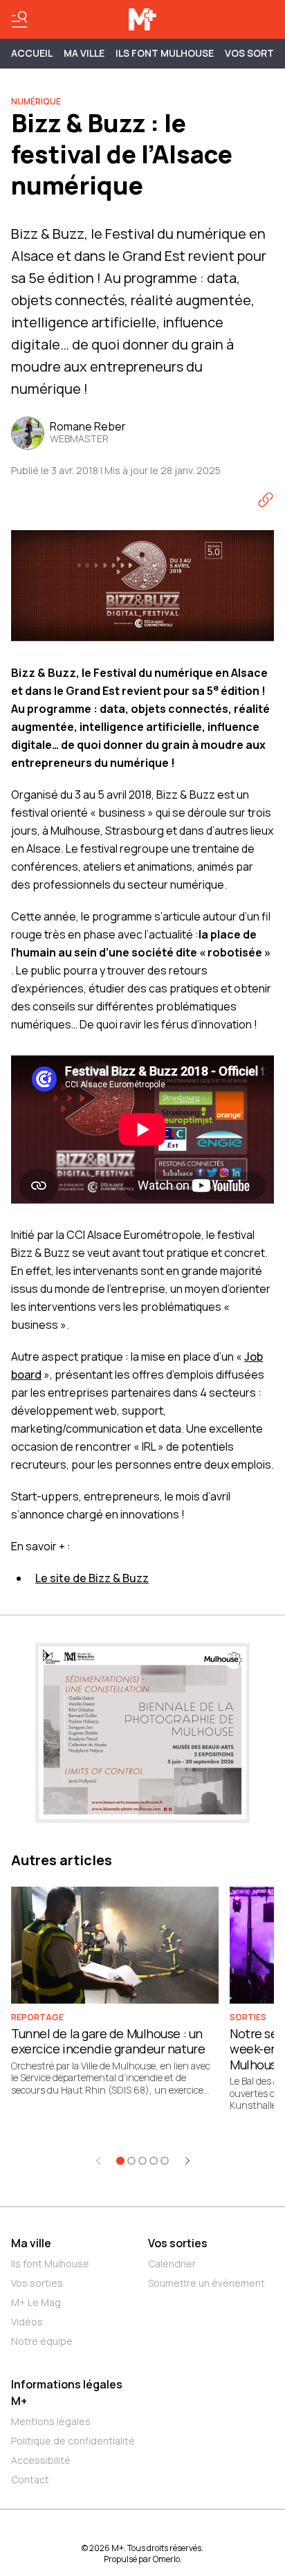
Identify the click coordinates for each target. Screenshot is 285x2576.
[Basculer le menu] (19, 19)
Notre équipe (42, 2341)
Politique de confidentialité (73, 2441)
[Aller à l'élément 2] (131, 2161)
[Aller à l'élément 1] (120, 2161)
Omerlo (166, 2559)
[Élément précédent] (98, 2161)
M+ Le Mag (36, 2302)
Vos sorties (37, 2283)
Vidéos (27, 2322)
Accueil (32, 53)
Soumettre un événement (206, 2283)
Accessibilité (41, 2460)
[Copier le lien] (266, 500)
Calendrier (172, 2264)
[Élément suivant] (187, 2161)
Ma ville (31, 2243)
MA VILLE (84, 53)
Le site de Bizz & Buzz (92, 1578)
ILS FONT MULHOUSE (165, 53)
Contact (30, 2479)
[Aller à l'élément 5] (165, 2161)
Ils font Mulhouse (50, 2264)
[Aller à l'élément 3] (142, 2161)
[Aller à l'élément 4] (154, 2161)
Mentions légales (51, 2421)
